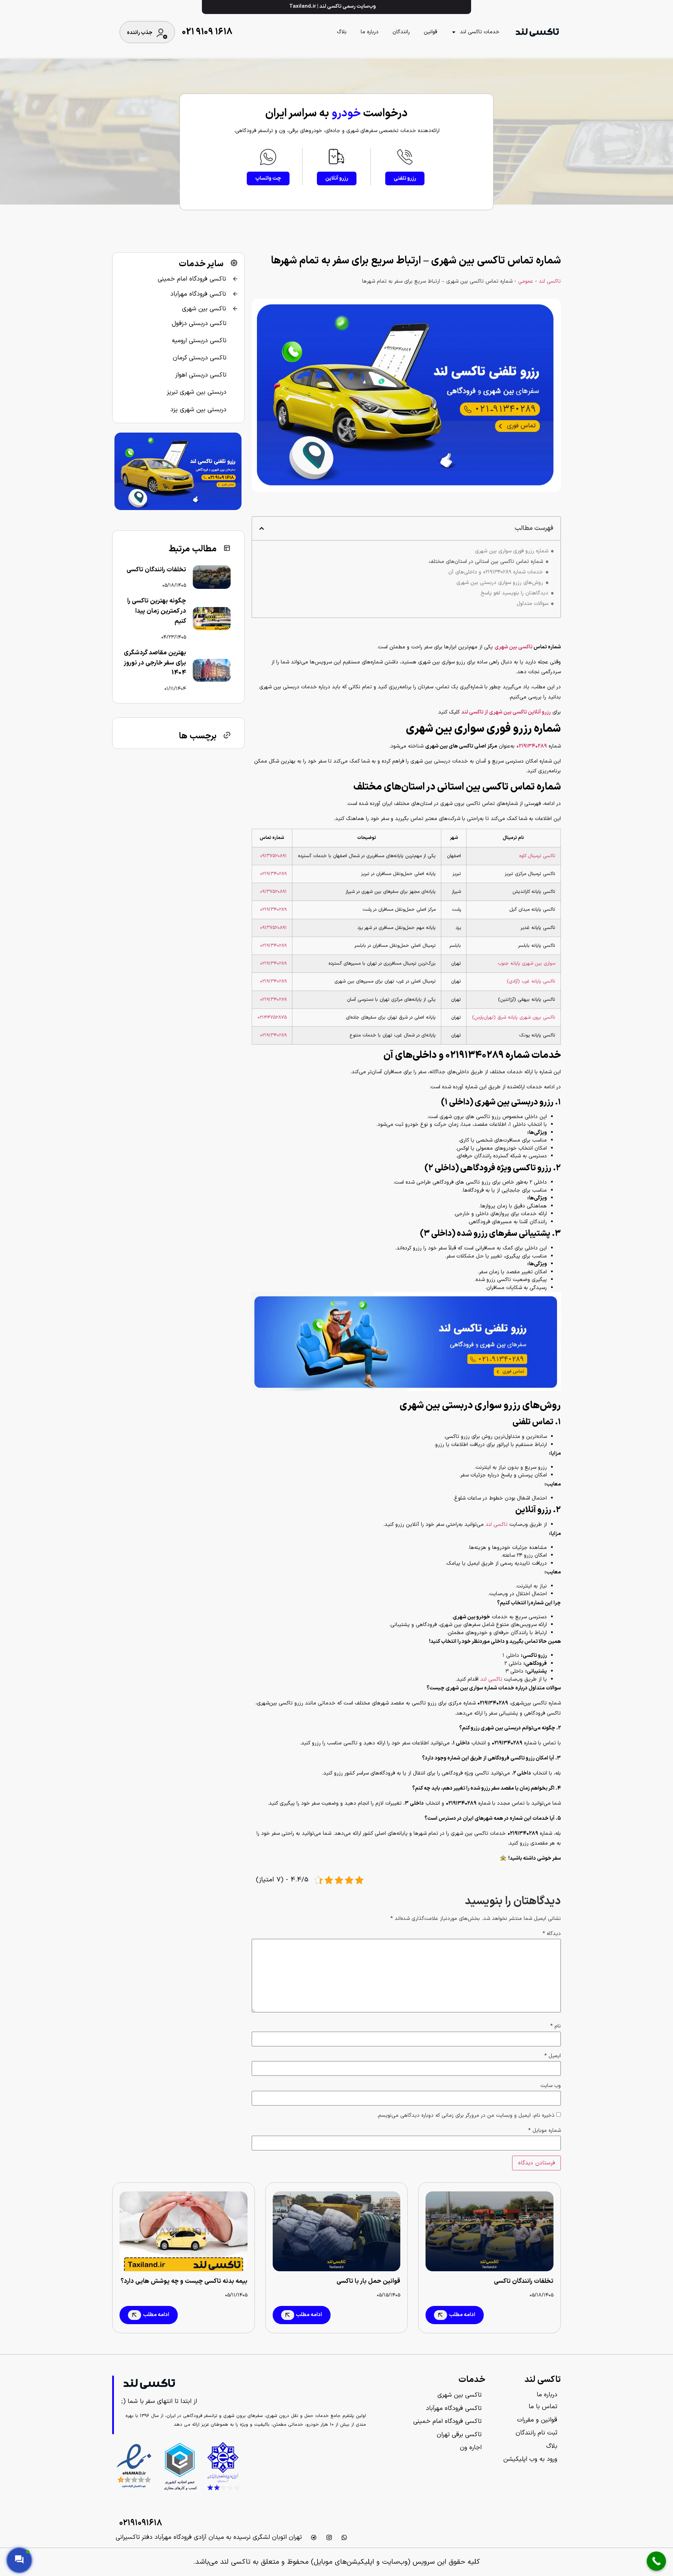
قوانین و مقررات (537, 2420)
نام (556, 2026)
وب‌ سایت (551, 2086)
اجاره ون (471, 2448)
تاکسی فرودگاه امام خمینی (192, 279)
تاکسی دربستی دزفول (199, 323)
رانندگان (401, 32)
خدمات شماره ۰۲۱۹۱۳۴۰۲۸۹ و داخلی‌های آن (496, 572)
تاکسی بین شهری (514, 647)
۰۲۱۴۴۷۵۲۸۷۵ (272, 1017)
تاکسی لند (550, 281)
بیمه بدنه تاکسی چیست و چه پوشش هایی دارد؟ (184, 2281)
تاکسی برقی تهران (459, 2435)
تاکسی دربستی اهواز (201, 375)
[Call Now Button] (656, 2561)
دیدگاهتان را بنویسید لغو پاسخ (514, 593)
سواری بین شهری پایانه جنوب (526, 963)
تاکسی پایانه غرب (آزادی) (531, 981)
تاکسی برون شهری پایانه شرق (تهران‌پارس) (514, 1017)
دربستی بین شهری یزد (198, 410)
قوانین (430, 32)
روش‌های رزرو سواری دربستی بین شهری (500, 583)
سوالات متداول (532, 604)
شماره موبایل (545, 2131)
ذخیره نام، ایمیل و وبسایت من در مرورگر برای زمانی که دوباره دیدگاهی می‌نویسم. (466, 2116)
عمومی (526, 281)
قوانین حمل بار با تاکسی (368, 2281)
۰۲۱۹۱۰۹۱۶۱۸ (141, 2523)
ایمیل (553, 2056)
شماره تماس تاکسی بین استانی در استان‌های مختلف (486, 562)
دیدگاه (552, 1934)
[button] (262, 528)
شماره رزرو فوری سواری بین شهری (512, 551)
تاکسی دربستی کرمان (200, 358)
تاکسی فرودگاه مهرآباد (198, 294)
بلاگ (342, 32)
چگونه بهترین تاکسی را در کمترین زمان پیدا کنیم (157, 611)
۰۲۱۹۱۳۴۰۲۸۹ (273, 874)
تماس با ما (543, 2407)
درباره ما (370, 32)
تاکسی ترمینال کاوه (537, 856)
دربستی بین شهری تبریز (197, 392)
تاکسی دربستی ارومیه (199, 341)
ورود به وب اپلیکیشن (530, 2459)
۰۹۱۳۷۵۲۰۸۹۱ (273, 856)
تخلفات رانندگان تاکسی (156, 570)
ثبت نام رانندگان (536, 2433)
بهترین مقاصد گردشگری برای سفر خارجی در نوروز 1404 (155, 663)
